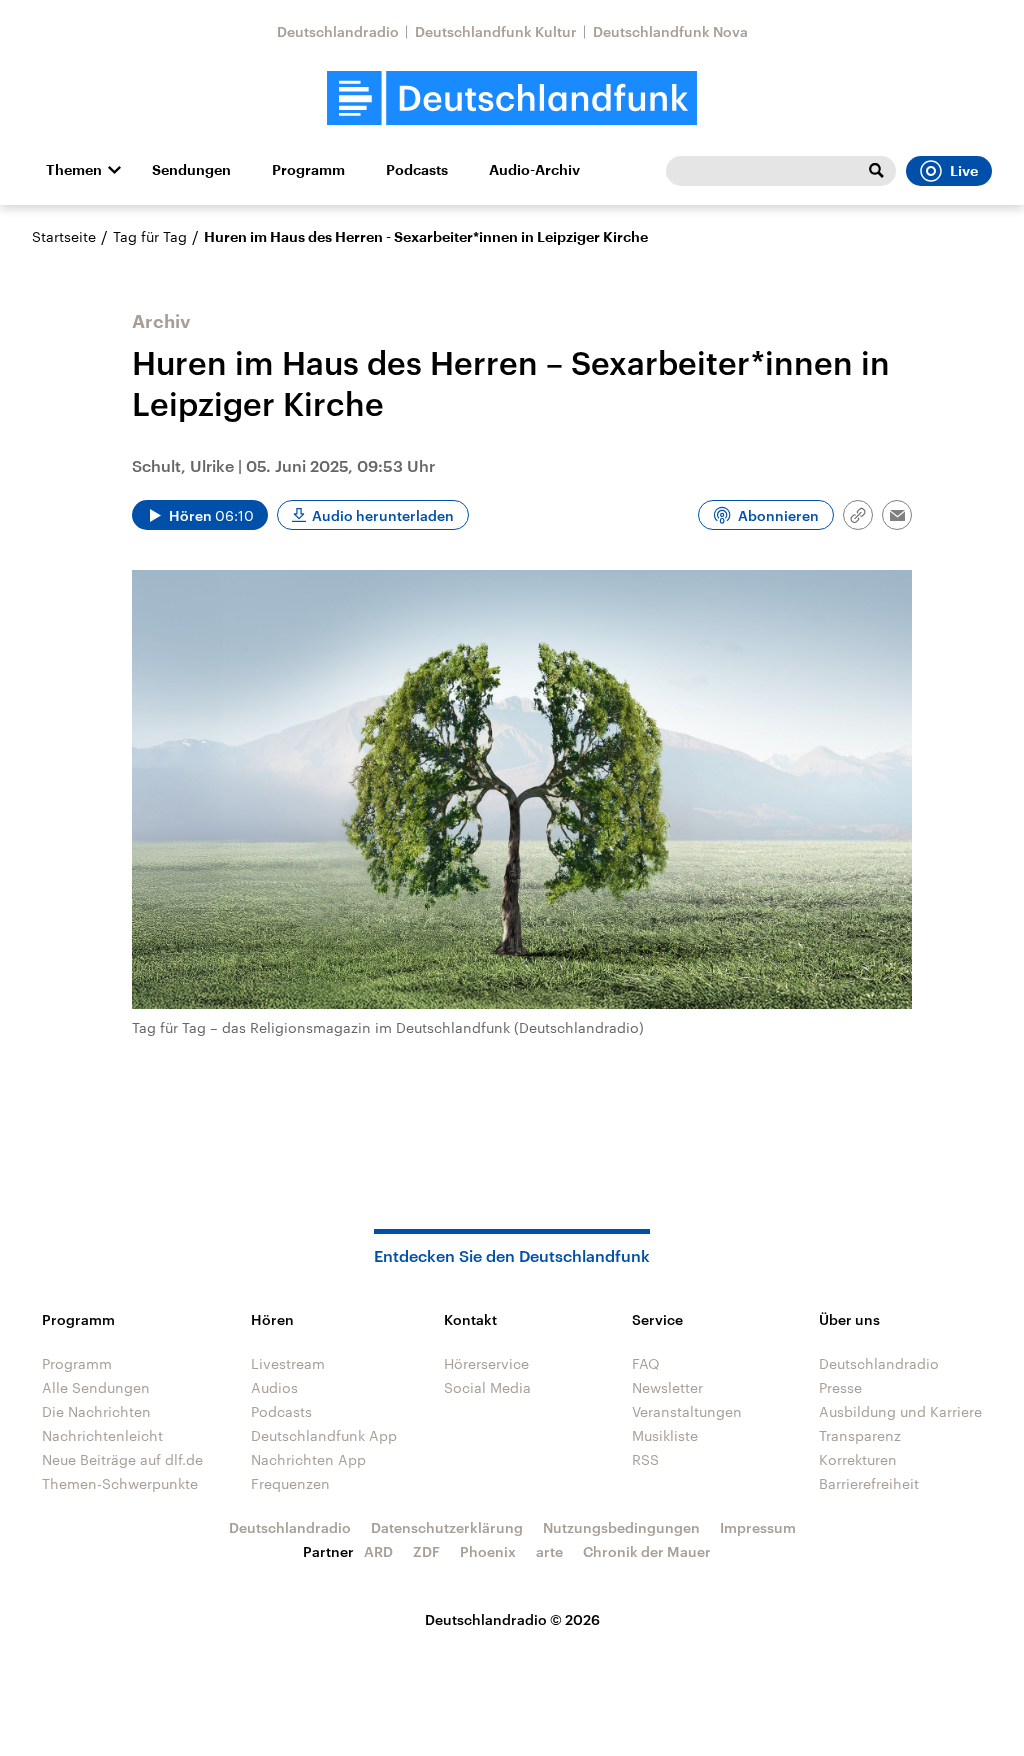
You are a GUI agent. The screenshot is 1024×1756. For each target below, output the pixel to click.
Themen (74, 170)
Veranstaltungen (687, 1411)
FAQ (646, 1363)
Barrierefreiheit (869, 1483)
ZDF (426, 1551)
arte (549, 1551)
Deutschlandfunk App (324, 1435)
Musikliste (665, 1435)
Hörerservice (486, 1363)
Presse (840, 1387)
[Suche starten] (876, 171)
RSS (645, 1459)
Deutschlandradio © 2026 (512, 1619)
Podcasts (417, 170)
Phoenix (488, 1551)
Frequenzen (290, 1483)
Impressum (758, 1527)
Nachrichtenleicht (102, 1435)
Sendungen (191, 170)
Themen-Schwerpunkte (120, 1483)
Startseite (64, 236)
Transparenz (860, 1435)
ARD (378, 1551)
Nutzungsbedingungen (621, 1527)
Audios (274, 1387)
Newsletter (667, 1387)
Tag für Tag (150, 236)
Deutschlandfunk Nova (670, 31)
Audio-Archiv (534, 170)
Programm (308, 170)
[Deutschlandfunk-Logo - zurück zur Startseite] (512, 98)
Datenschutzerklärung (447, 1527)
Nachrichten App (308, 1459)
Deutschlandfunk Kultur (496, 31)
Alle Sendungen (96, 1387)
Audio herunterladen (383, 515)
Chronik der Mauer (647, 1551)
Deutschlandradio (338, 31)
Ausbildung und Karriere (900, 1411)
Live (964, 171)
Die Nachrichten (96, 1411)
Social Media (487, 1387)
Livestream (288, 1363)
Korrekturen (858, 1459)
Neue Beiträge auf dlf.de (122, 1459)
